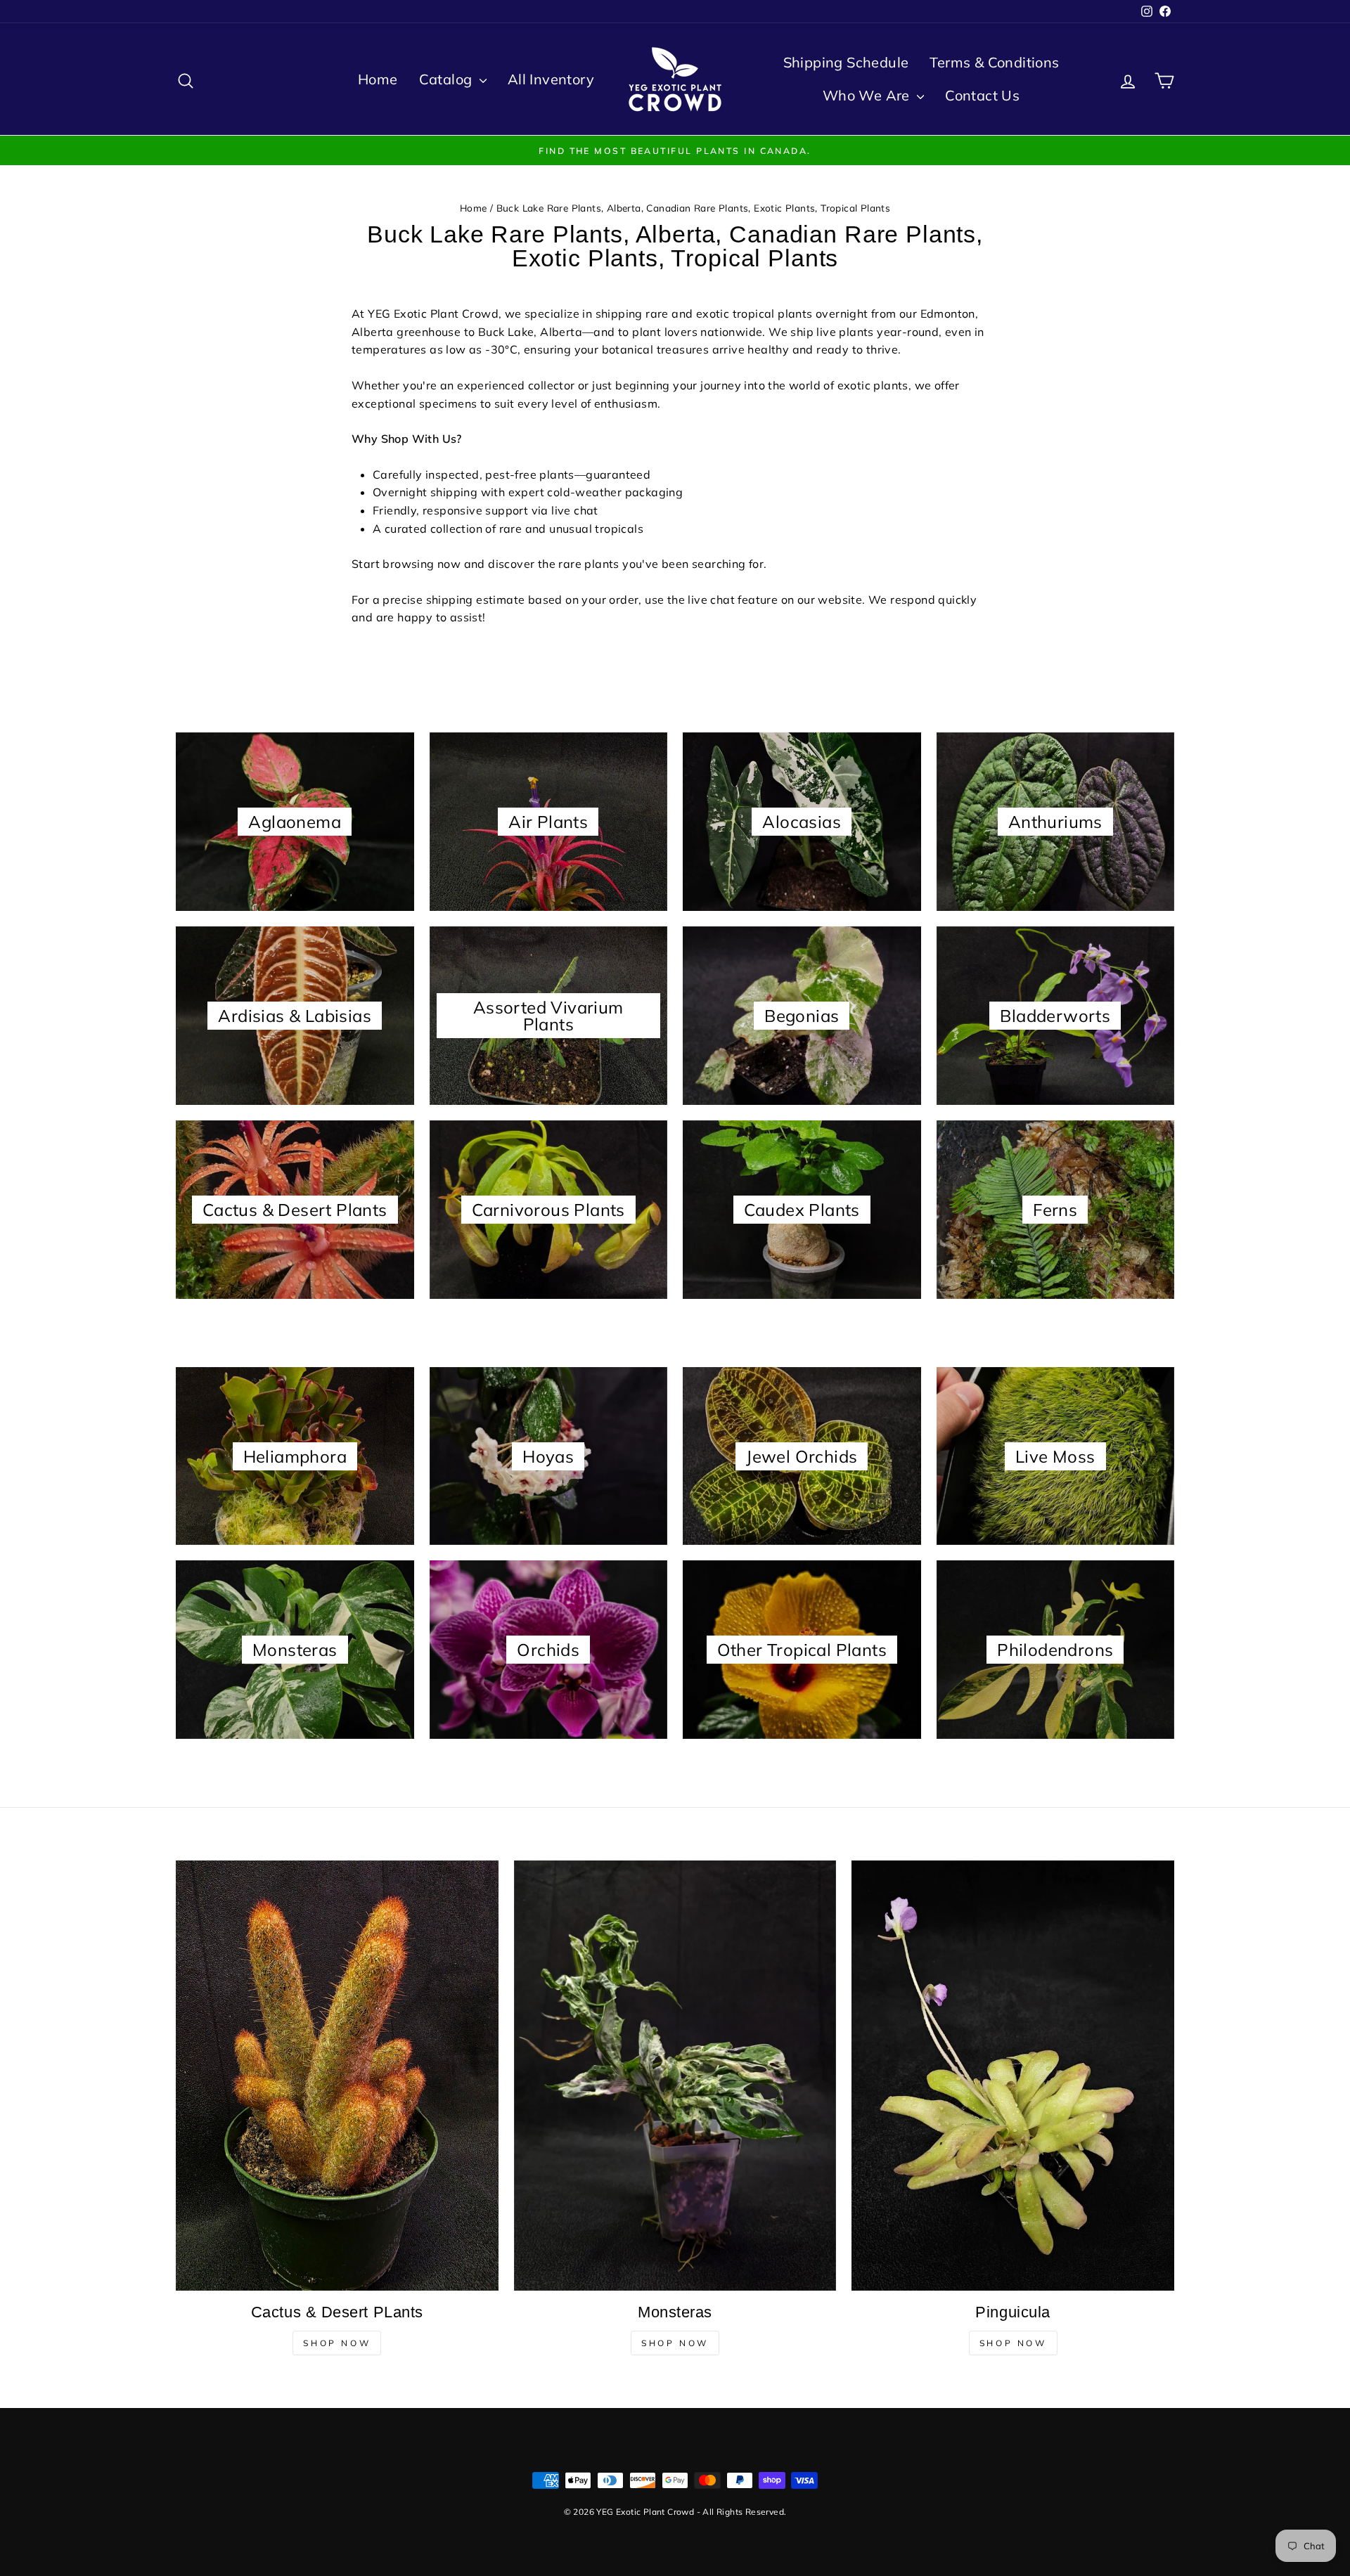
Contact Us (982, 95)
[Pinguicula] (1013, 2076)
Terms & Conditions (994, 62)
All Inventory (551, 79)
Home (378, 79)
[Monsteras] (675, 2075)
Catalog (448, 79)
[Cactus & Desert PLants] (337, 2075)
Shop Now (337, 2343)
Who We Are (868, 95)
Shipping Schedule (846, 62)
